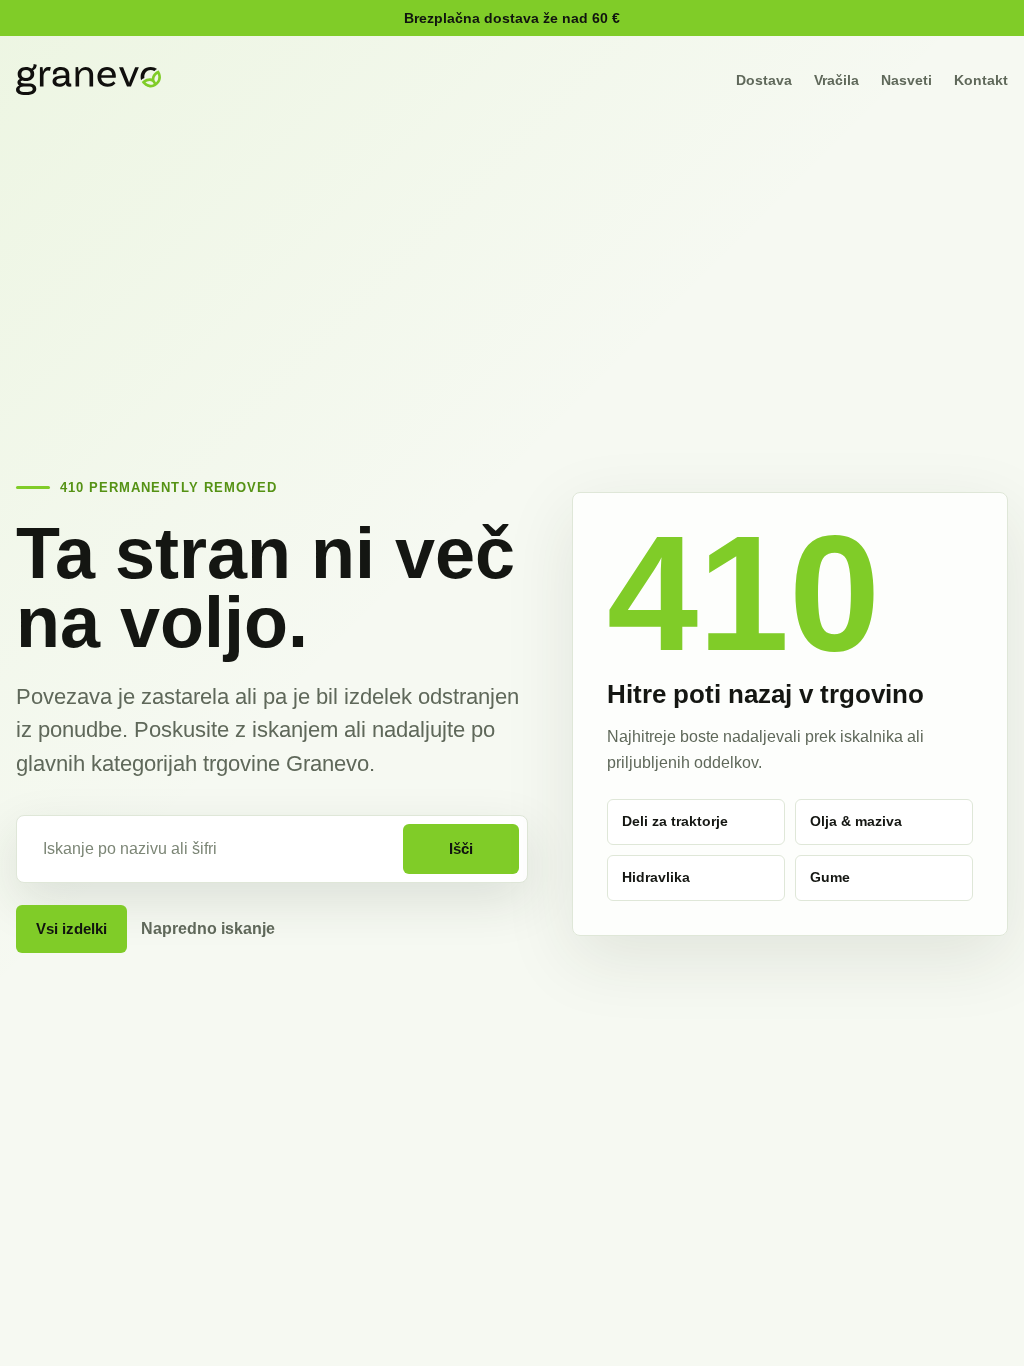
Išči (461, 848)
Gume (830, 877)
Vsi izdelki (71, 928)
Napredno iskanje (208, 928)
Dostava (764, 80)
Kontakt (981, 80)
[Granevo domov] (88, 79)
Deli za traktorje (675, 821)
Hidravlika (656, 877)
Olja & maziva (856, 821)
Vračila (836, 80)
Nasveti (906, 80)
